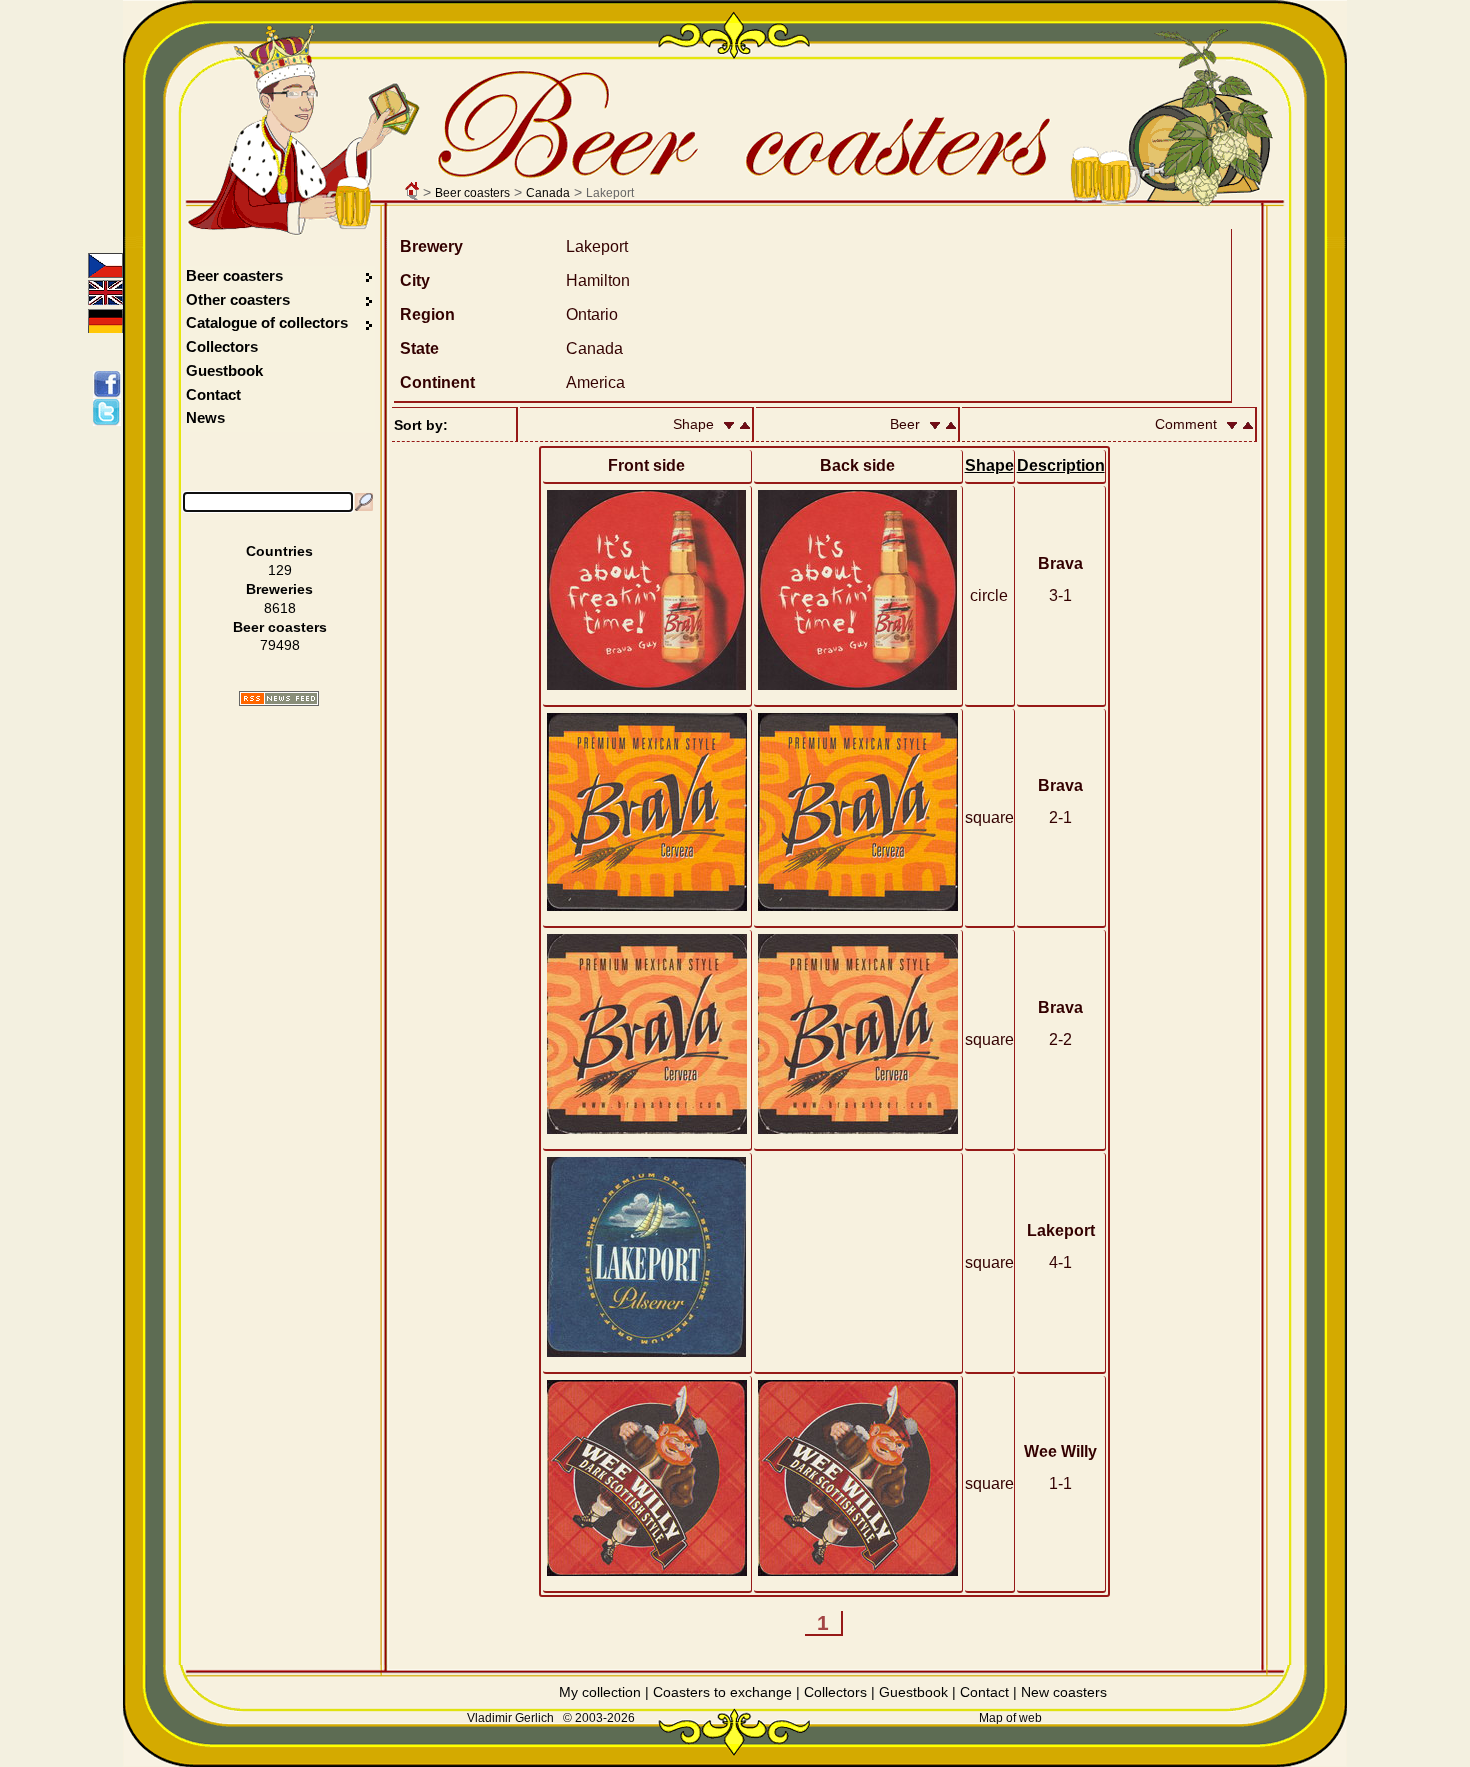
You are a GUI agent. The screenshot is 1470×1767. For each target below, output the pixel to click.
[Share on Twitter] (110, 412)
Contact (213, 394)
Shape (989, 465)
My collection (600, 1692)
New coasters (1064, 1692)
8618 (280, 608)
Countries (279, 551)
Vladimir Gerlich (510, 1718)
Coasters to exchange (722, 1692)
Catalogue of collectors (267, 322)
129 (280, 570)
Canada (548, 193)
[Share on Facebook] (110, 384)
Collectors (222, 346)
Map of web (1010, 1718)
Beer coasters (472, 193)
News (205, 417)
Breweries (279, 589)
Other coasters (240, 299)
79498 (280, 645)
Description (1061, 465)
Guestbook (224, 370)
